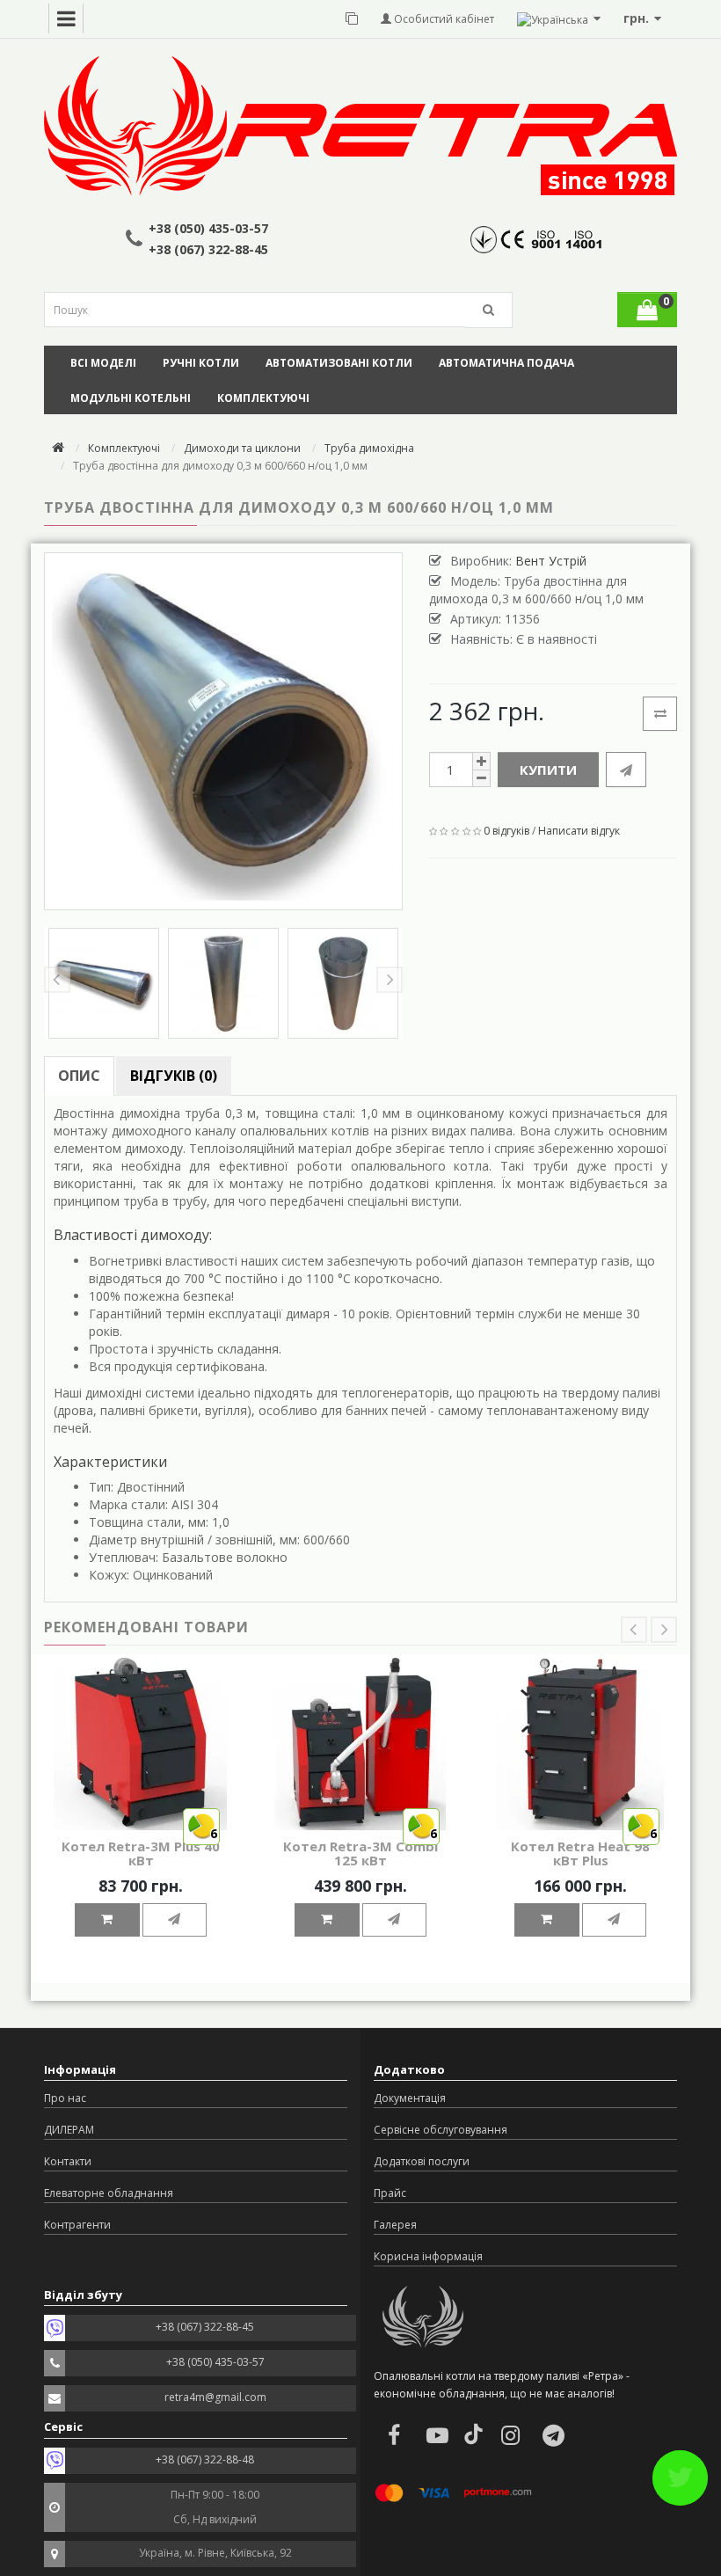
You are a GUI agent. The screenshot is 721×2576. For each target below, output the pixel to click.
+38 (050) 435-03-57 (208, 228)
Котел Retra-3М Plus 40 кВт (141, 1854)
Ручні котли (201, 363)
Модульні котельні (131, 398)
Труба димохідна (369, 448)
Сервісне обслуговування (441, 2130)
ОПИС (79, 1076)
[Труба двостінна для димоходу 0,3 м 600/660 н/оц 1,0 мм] (223, 732)
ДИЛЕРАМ (69, 2130)
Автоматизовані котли (339, 363)
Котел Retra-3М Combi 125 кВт (360, 1854)
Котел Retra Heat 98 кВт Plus (580, 1854)
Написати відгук (579, 831)
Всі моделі (103, 363)
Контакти (68, 2161)
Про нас (65, 2098)
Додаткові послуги (422, 2161)
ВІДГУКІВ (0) (174, 1076)
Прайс (390, 2193)
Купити (548, 770)
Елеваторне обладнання (109, 2193)
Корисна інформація (428, 2256)
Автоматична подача (506, 363)
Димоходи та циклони (242, 448)
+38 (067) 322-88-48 (205, 2459)
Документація (410, 2098)
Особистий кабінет (443, 19)
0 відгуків (506, 831)
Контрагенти (77, 2225)
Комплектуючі (263, 398)
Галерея (395, 2225)
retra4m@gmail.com (215, 2397)
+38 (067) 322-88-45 (208, 249)
